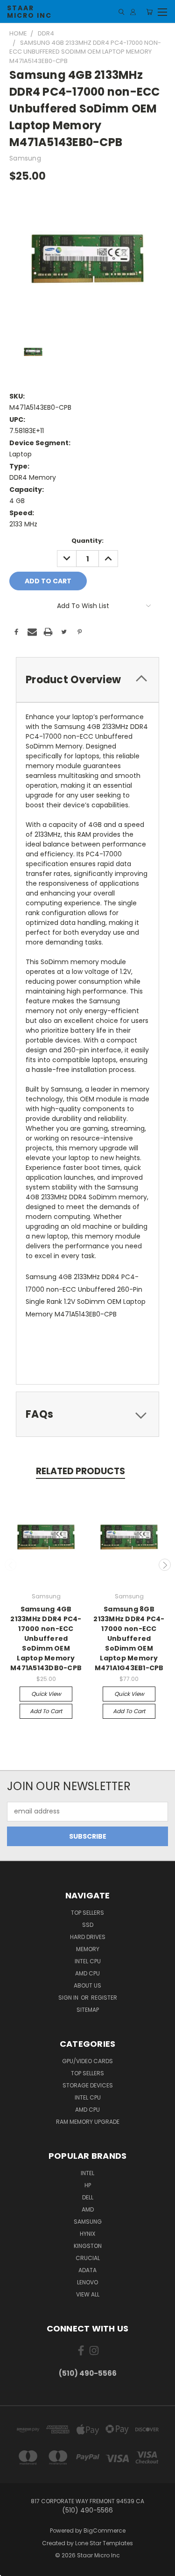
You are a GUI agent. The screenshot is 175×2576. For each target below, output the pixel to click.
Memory (88, 1949)
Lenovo (87, 2282)
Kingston (88, 2246)
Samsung (88, 2222)
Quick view (46, 1694)
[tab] (87, 680)
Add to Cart (46, 1711)
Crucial (88, 2258)
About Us (87, 1985)
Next (165, 1565)
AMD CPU (87, 1973)
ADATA (87, 2270)
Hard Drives (88, 1937)
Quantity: (87, 541)
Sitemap (88, 2010)
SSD (88, 1925)
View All (88, 2294)
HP (88, 2185)
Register (104, 1998)
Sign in (69, 1998)
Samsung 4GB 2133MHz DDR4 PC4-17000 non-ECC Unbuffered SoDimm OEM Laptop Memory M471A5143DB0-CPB (46, 1638)
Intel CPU (88, 1961)
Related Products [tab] (80, 1471)
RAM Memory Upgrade (88, 2122)
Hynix (87, 2234)
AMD (88, 2209)
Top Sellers (87, 1913)
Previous (11, 1565)
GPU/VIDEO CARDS (87, 2061)
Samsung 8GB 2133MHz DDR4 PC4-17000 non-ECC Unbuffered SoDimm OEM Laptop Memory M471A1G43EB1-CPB (129, 1638)
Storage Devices (88, 2085)
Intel (87, 2173)
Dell (88, 2197)
